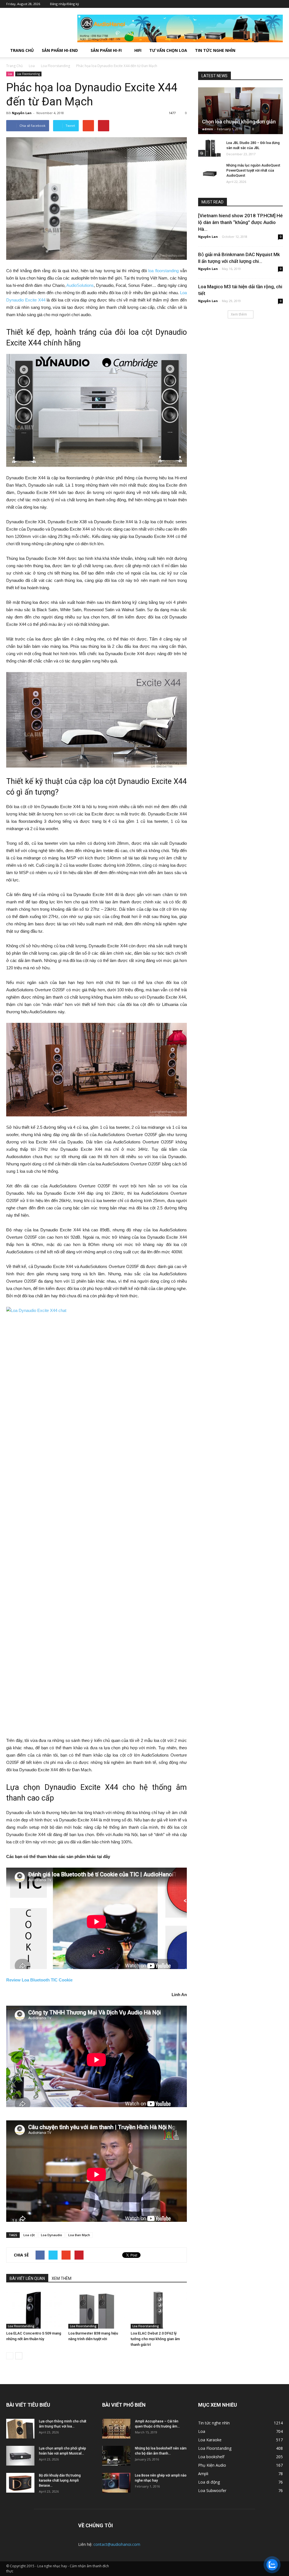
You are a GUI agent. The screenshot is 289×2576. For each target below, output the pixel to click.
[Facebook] (245, 4)
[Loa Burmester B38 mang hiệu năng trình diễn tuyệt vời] (96, 2309)
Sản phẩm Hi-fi (106, 50)
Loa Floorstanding (28, 74)
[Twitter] (253, 4)
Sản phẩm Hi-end (60, 50)
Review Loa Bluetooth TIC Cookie (39, 1980)
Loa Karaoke (210, 2440)
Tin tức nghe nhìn (215, 50)
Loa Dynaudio (52, 2235)
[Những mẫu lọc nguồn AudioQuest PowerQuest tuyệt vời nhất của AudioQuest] (209, 171)
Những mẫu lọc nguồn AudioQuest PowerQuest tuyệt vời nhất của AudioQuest (253, 170)
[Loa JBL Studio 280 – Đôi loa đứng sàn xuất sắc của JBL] (209, 148)
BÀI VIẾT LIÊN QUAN (27, 2278)
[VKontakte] (270, 4)
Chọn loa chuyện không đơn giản (239, 122)
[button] (276, 50)
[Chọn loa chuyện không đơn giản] (240, 118)
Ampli (203, 2474)
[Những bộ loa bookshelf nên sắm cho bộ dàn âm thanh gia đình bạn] (116, 2456)
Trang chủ (22, 50)
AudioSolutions (80, 285)
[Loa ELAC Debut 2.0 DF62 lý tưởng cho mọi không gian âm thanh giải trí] (159, 2309)
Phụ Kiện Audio (212, 2465)
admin (208, 129)
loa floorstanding (163, 271)
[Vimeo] (262, 4)
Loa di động (209, 2482)
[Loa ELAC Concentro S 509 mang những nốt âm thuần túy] (34, 2309)
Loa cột (29, 2235)
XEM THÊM (62, 2278)
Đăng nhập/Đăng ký (64, 4)
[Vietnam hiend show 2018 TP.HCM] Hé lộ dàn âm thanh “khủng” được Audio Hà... (240, 222)
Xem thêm (239, 314)
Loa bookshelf (211, 2457)
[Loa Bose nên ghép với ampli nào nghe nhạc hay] (116, 2483)
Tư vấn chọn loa (168, 50)
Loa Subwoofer (212, 2490)
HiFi (138, 50)
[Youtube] (279, 4)
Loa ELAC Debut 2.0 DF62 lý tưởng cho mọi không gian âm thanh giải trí (155, 2339)
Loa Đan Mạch (79, 2235)
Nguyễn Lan (22, 113)
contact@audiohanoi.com (117, 2544)
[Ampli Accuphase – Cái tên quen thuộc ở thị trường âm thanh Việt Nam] (116, 2429)
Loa (10, 74)
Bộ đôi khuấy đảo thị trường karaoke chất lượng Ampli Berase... (60, 2480)
